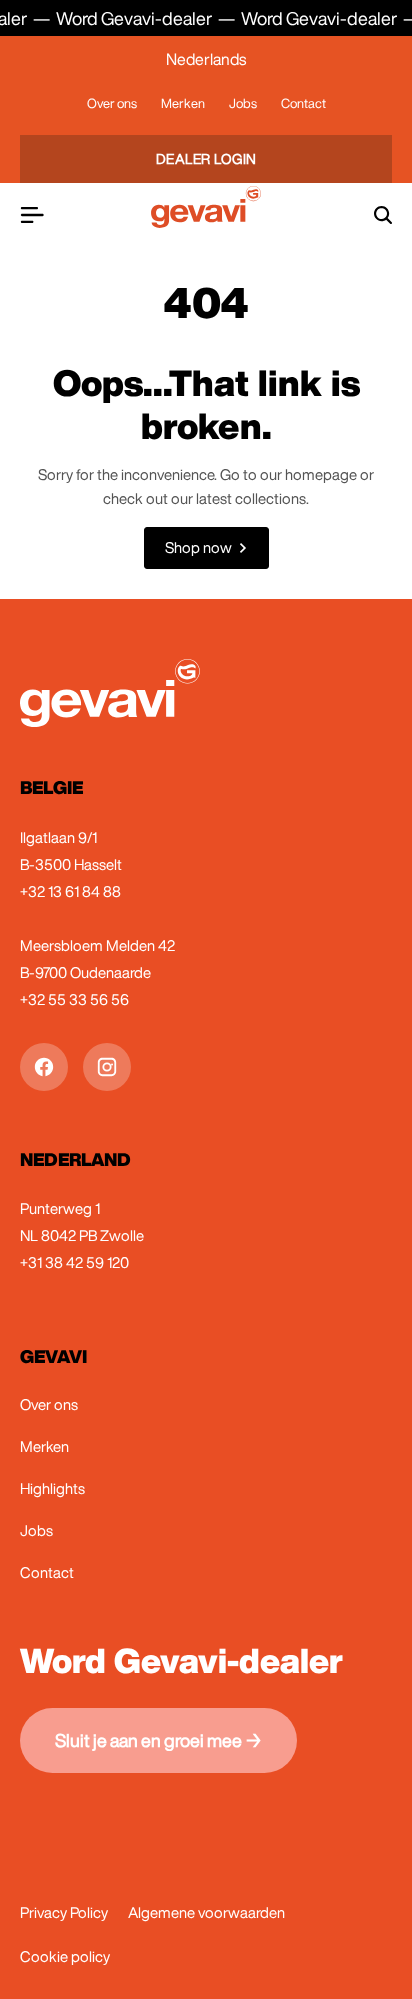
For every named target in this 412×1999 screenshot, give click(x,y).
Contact (303, 103)
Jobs (243, 103)
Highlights (52, 1488)
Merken (183, 103)
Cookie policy (65, 1956)
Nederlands (206, 59)
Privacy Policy (64, 1912)
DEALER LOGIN (206, 159)
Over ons (112, 103)
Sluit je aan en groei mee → (158, 1740)
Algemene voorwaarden (206, 1912)
